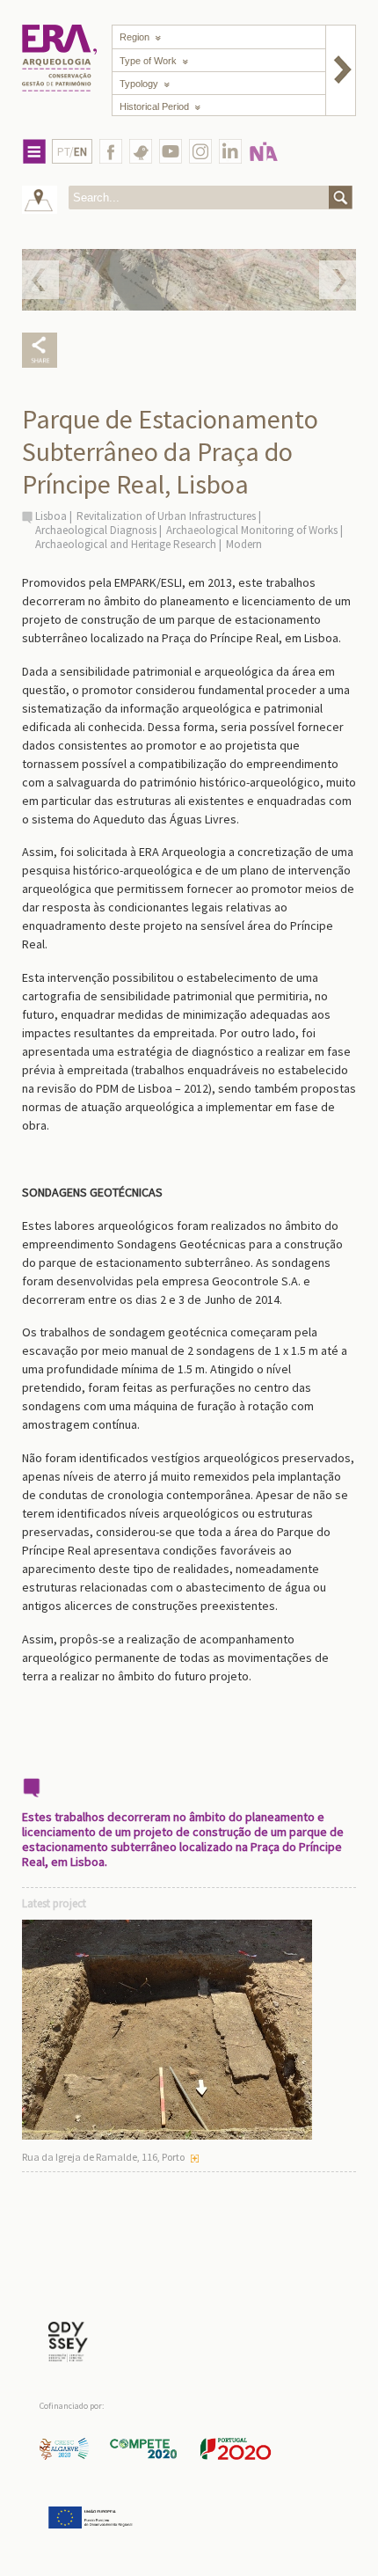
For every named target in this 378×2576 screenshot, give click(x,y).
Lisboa (51, 516)
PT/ (72, 152)
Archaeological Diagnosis (96, 530)
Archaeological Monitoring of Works (252, 530)
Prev (40, 280)
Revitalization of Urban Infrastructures (166, 516)
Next (338, 280)
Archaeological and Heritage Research (126, 544)
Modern (244, 544)
